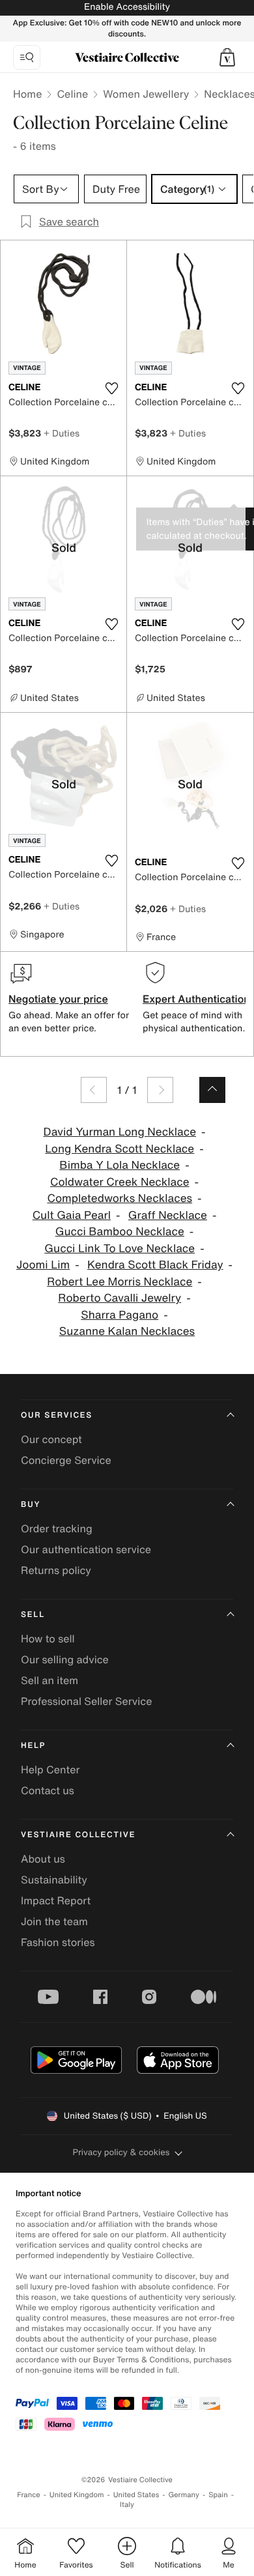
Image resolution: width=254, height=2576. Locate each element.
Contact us (48, 1790)
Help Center (50, 1769)
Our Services (57, 1415)
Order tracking (57, 1528)
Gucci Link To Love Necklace (120, 1249)
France (29, 2495)
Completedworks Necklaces (120, 1198)
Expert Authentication (196, 999)
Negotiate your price (58, 999)
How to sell (48, 1639)
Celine (72, 94)
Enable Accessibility (127, 7)
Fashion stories (58, 1942)
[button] (227, 57)
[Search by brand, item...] (27, 57)
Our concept (51, 1439)
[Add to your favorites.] (111, 388)
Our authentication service (86, 1549)
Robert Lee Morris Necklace (120, 1282)
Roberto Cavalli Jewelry (120, 1298)
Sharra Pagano (120, 1315)
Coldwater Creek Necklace (120, 1182)
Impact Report (56, 1900)
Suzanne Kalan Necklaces (127, 1331)
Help (33, 1746)
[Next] (160, 1090)
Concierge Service (66, 1460)
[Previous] (94, 1090)
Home (27, 94)
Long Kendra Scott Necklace (120, 1149)
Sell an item (49, 1680)
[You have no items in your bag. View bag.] (227, 57)
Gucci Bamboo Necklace (120, 1232)
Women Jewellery (146, 94)
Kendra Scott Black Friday (155, 1265)
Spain (218, 2495)
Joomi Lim (43, 1265)
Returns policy (56, 1570)
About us (43, 1859)
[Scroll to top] (212, 1090)
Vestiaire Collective (78, 1835)
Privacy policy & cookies (121, 2152)
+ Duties (62, 433)
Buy (31, 1505)
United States (136, 2495)
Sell (33, 1615)
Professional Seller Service (86, 1701)
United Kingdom (77, 2495)
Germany (184, 2495)
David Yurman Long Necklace (120, 1132)
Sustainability (54, 1880)
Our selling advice (65, 1659)
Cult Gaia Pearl (72, 1215)
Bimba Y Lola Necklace (120, 1165)
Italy (127, 2505)
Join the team (54, 1921)
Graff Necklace (168, 1215)
